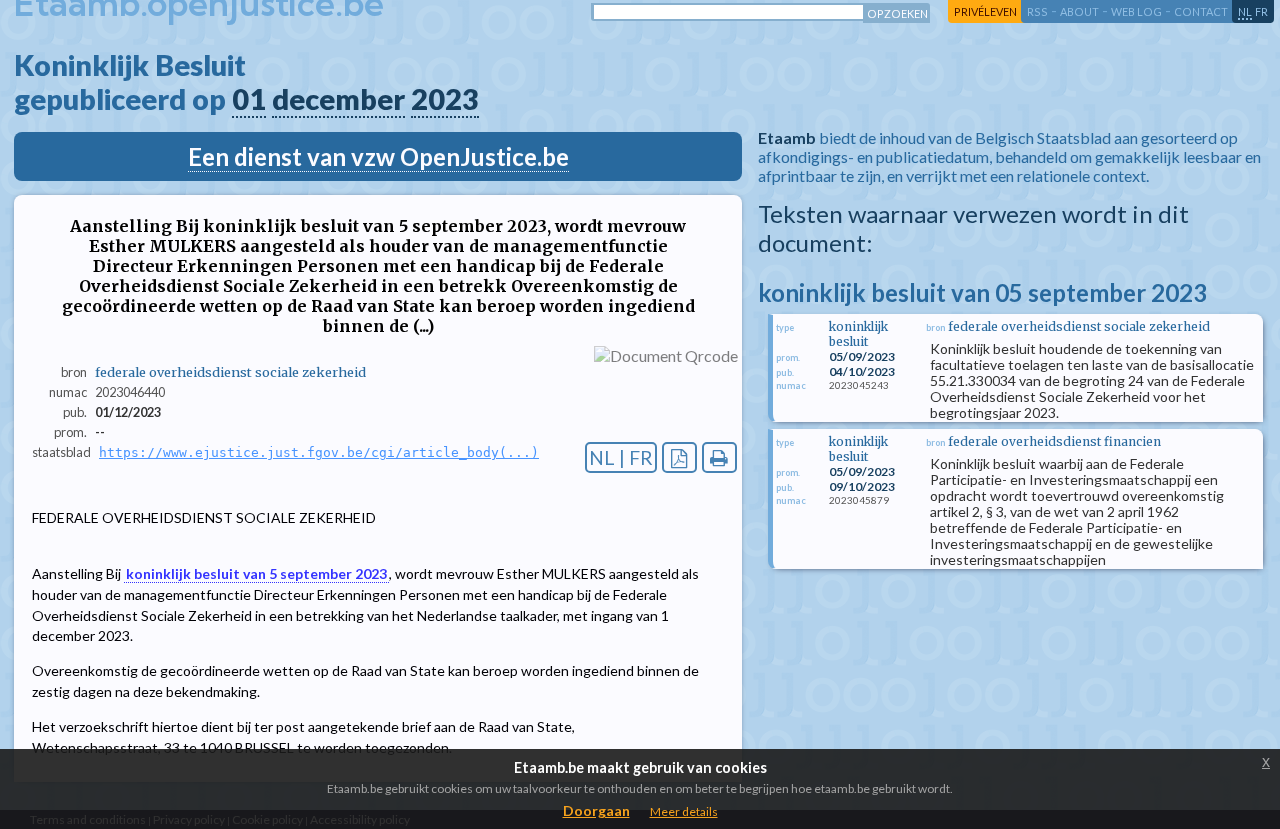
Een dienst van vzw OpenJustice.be (378, 156)
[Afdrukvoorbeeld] (719, 457)
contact (1201, 11)
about (1079, 11)
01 (249, 99)
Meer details (684, 811)
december (338, 99)
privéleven (985, 11)
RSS (1037, 11)
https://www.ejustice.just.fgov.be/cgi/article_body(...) (319, 452)
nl (1245, 11)
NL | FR (621, 457)
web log (1136, 11)
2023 (445, 99)
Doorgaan (596, 810)
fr (1261, 11)
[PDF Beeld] (679, 457)
